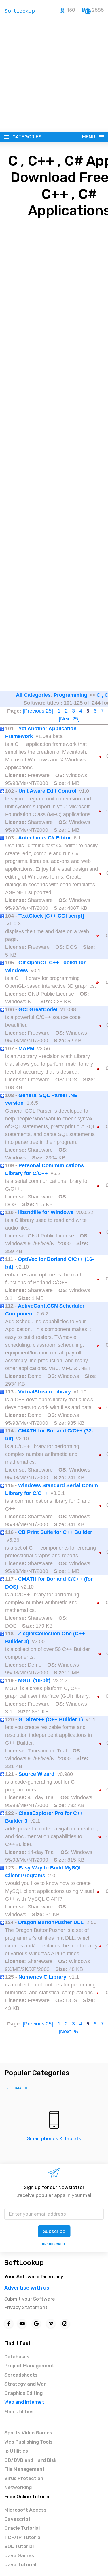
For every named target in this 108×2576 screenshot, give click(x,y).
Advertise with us (27, 2288)
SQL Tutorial (19, 2546)
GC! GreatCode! (38, 1009)
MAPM (26, 1048)
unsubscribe (54, 2244)
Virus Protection (24, 2478)
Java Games (19, 2555)
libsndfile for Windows (46, 1212)
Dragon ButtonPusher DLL (51, 1922)
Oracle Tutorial (22, 2528)
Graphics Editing (23, 2393)
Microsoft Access (25, 2510)
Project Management (29, 2366)
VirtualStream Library (44, 1392)
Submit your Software (30, 2299)
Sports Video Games (28, 2433)
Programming (70, 695)
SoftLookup (24, 2263)
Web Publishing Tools (28, 2442)
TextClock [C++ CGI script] (51, 916)
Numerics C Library (42, 1977)
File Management (24, 2469)
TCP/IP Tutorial (23, 2537)
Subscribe (54, 2231)
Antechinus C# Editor (44, 838)
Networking (18, 2487)
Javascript (17, 2519)
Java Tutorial (20, 2564)
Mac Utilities (19, 2412)
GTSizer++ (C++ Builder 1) (51, 1719)
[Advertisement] (54, 75)
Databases (17, 2357)
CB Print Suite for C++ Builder (55, 1532)
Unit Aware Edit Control (47, 791)
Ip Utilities (16, 2451)
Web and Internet (24, 2402)
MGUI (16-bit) (34, 1680)
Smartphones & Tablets (54, 2138)
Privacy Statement (26, 2307)
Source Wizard (36, 1774)
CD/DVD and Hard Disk (30, 2460)
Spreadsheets (21, 2375)
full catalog (17, 2088)
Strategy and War (25, 2384)
